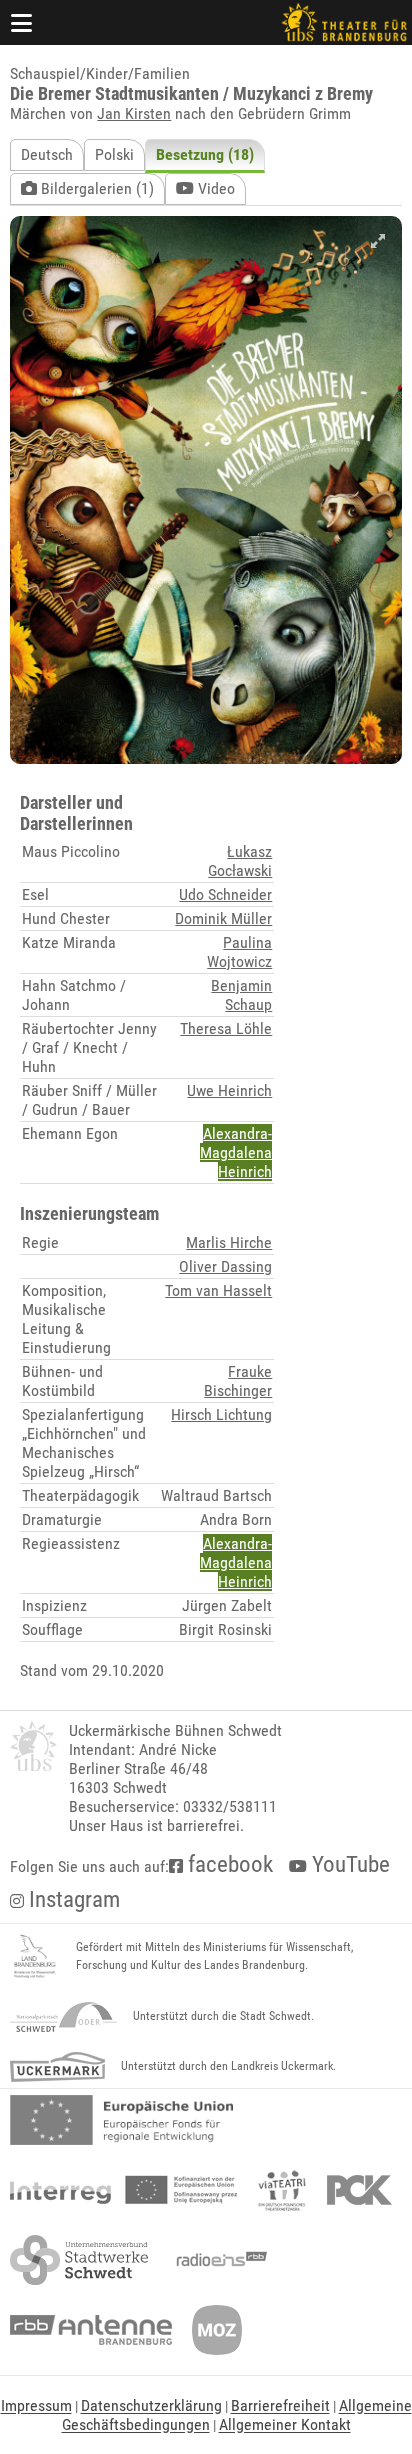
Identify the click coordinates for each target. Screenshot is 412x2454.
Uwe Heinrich (229, 1090)
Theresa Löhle (226, 1028)
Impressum (36, 2405)
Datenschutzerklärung (151, 2405)
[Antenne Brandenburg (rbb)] (91, 2330)
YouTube (348, 1864)
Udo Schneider (225, 894)
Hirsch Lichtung (221, 1414)
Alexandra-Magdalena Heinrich (236, 1152)
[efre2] (121, 2120)
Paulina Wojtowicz (239, 952)
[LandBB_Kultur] (35, 1957)
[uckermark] (57, 2067)
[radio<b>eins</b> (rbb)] (217, 2260)
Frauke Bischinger (238, 1381)
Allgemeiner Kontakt (285, 2424)
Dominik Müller (223, 918)
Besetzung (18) (205, 154)
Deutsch (47, 154)
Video (214, 188)
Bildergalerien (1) (95, 188)
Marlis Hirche (229, 1242)
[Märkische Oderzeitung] (217, 2330)
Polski (114, 154)
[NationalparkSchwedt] (63, 2017)
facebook (228, 1864)
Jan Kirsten (134, 113)
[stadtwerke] (79, 2260)
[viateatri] (282, 2190)
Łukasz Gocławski (240, 861)
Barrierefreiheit (280, 2405)
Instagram (72, 1899)
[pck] (359, 2190)
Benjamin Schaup (241, 995)
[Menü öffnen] (22, 22)
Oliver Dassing (225, 1266)
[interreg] (123, 2190)
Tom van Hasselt (218, 1290)
